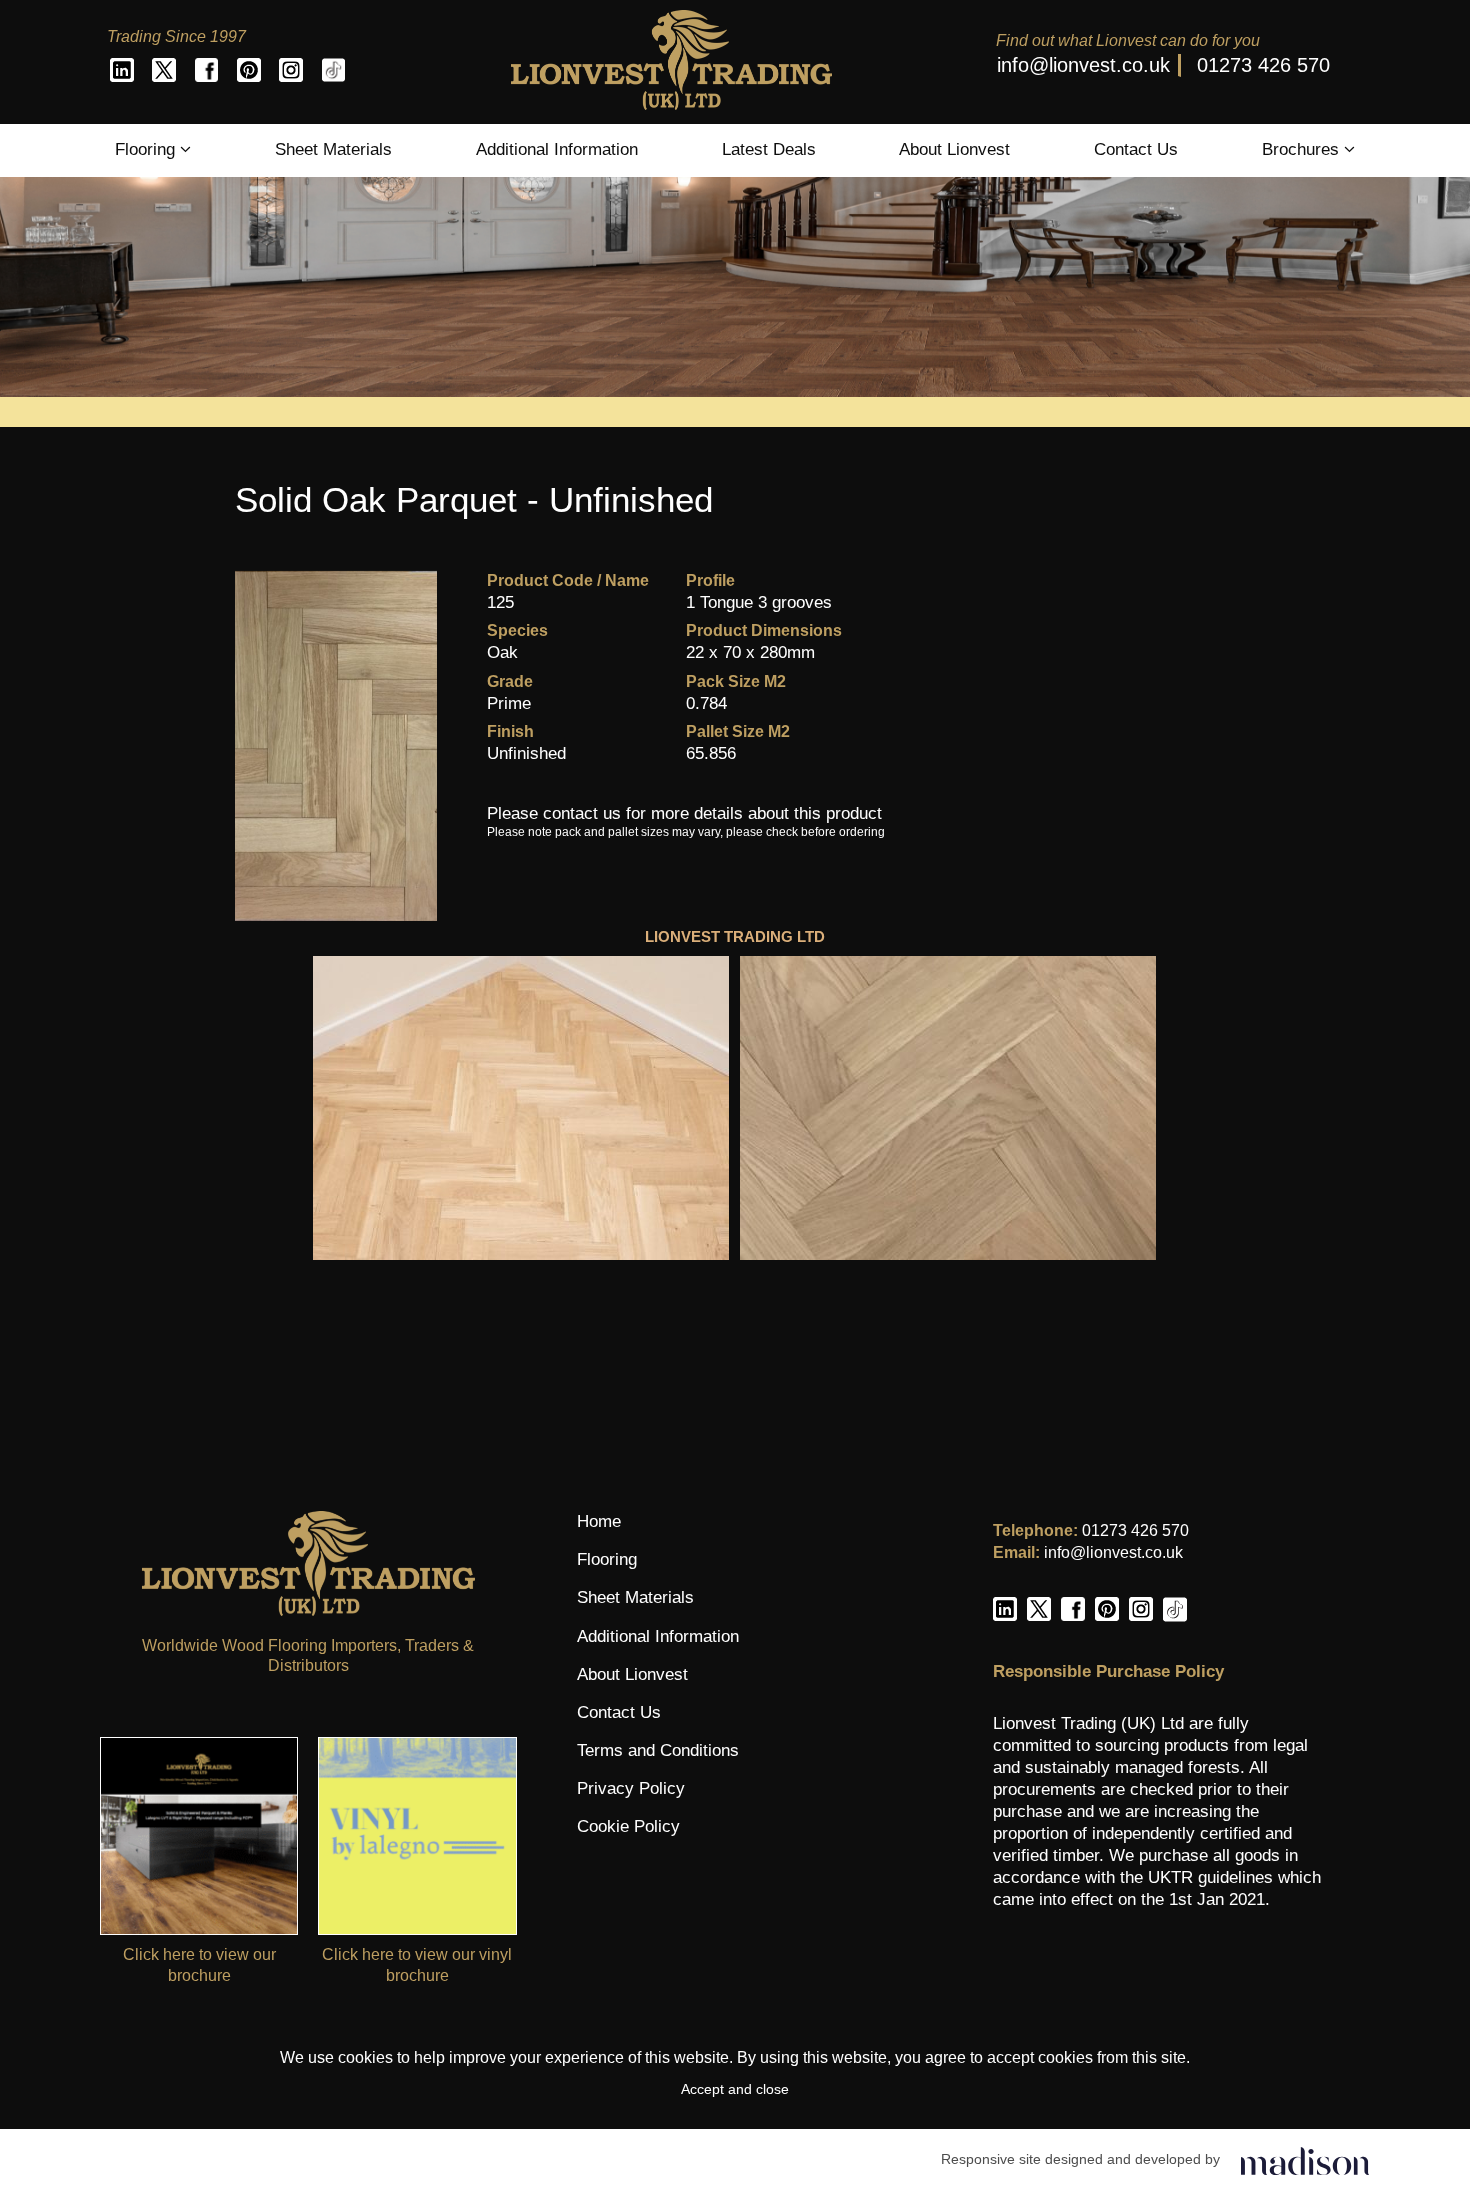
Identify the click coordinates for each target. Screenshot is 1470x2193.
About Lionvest (954, 149)
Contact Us (1136, 149)
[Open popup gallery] (521, 1108)
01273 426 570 (1263, 65)
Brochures (1303, 149)
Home (599, 1521)
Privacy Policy (631, 1788)
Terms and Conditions (658, 1750)
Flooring (147, 149)
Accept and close (735, 2089)
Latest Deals (769, 149)
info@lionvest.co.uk (1083, 65)
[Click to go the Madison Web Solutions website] (1305, 2159)
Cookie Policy (628, 1826)
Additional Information (557, 149)
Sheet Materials (333, 149)
